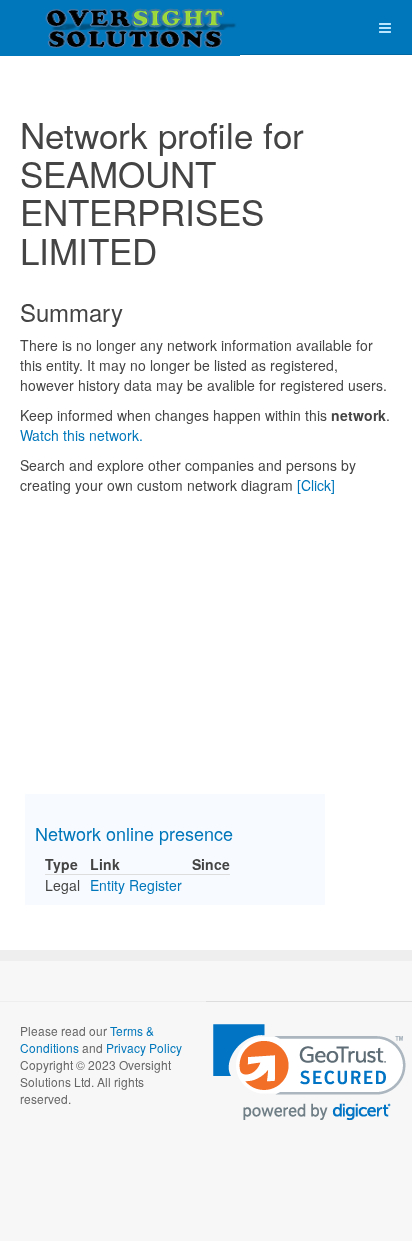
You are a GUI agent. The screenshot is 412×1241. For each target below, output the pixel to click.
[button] (309, 1072)
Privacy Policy (144, 1047)
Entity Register (136, 885)
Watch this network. (81, 435)
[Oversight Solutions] (80, 27)
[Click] (316, 485)
